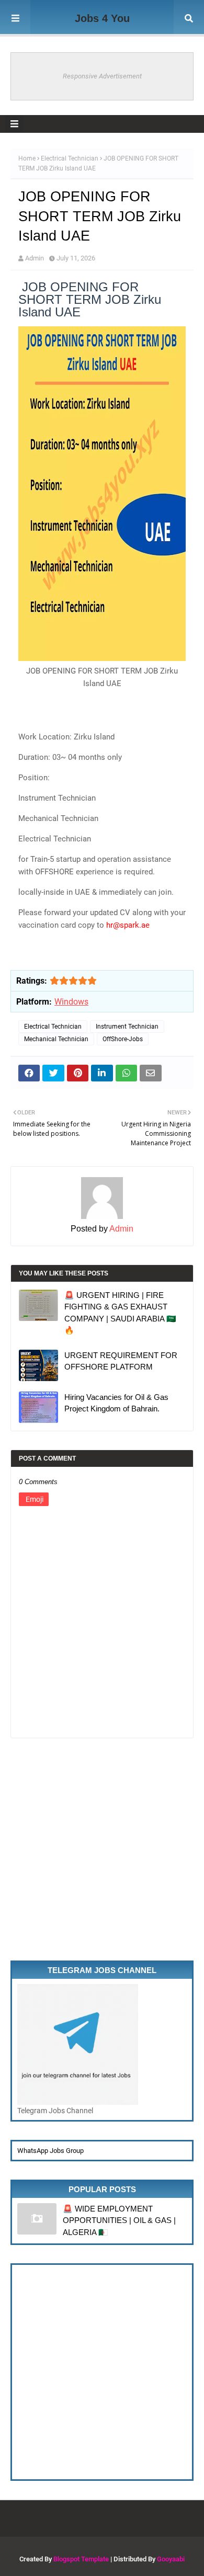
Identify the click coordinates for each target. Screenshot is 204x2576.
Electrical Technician (70, 158)
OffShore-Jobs (123, 1039)
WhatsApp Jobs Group (50, 2151)
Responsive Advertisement (102, 76)
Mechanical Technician (56, 1039)
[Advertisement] (102, 1859)
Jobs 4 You (102, 18)
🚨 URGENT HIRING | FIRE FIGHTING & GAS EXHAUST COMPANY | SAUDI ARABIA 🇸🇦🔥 (120, 1313)
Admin (35, 258)
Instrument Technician (127, 1027)
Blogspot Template (81, 2559)
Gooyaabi (171, 2559)
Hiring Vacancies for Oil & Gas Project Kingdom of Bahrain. (116, 1403)
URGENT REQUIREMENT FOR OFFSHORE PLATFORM (121, 1361)
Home (27, 158)
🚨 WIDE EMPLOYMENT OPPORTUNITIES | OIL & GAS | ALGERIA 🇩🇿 (119, 2220)
